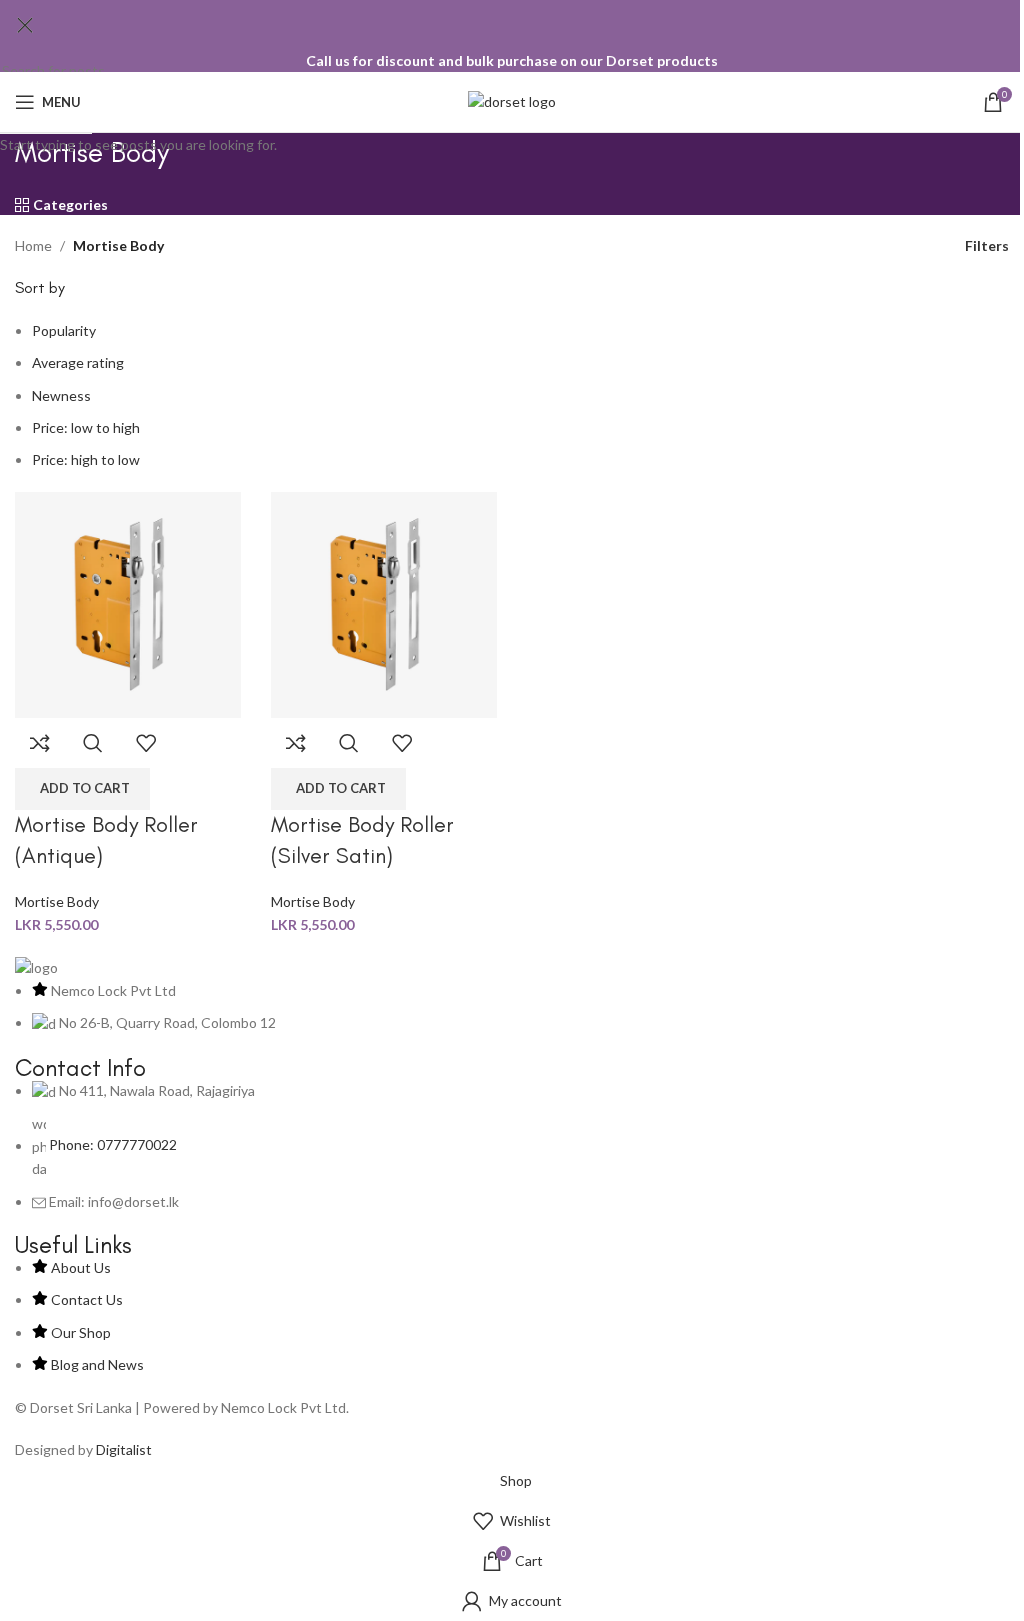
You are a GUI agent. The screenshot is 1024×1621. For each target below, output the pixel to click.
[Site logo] (512, 100)
